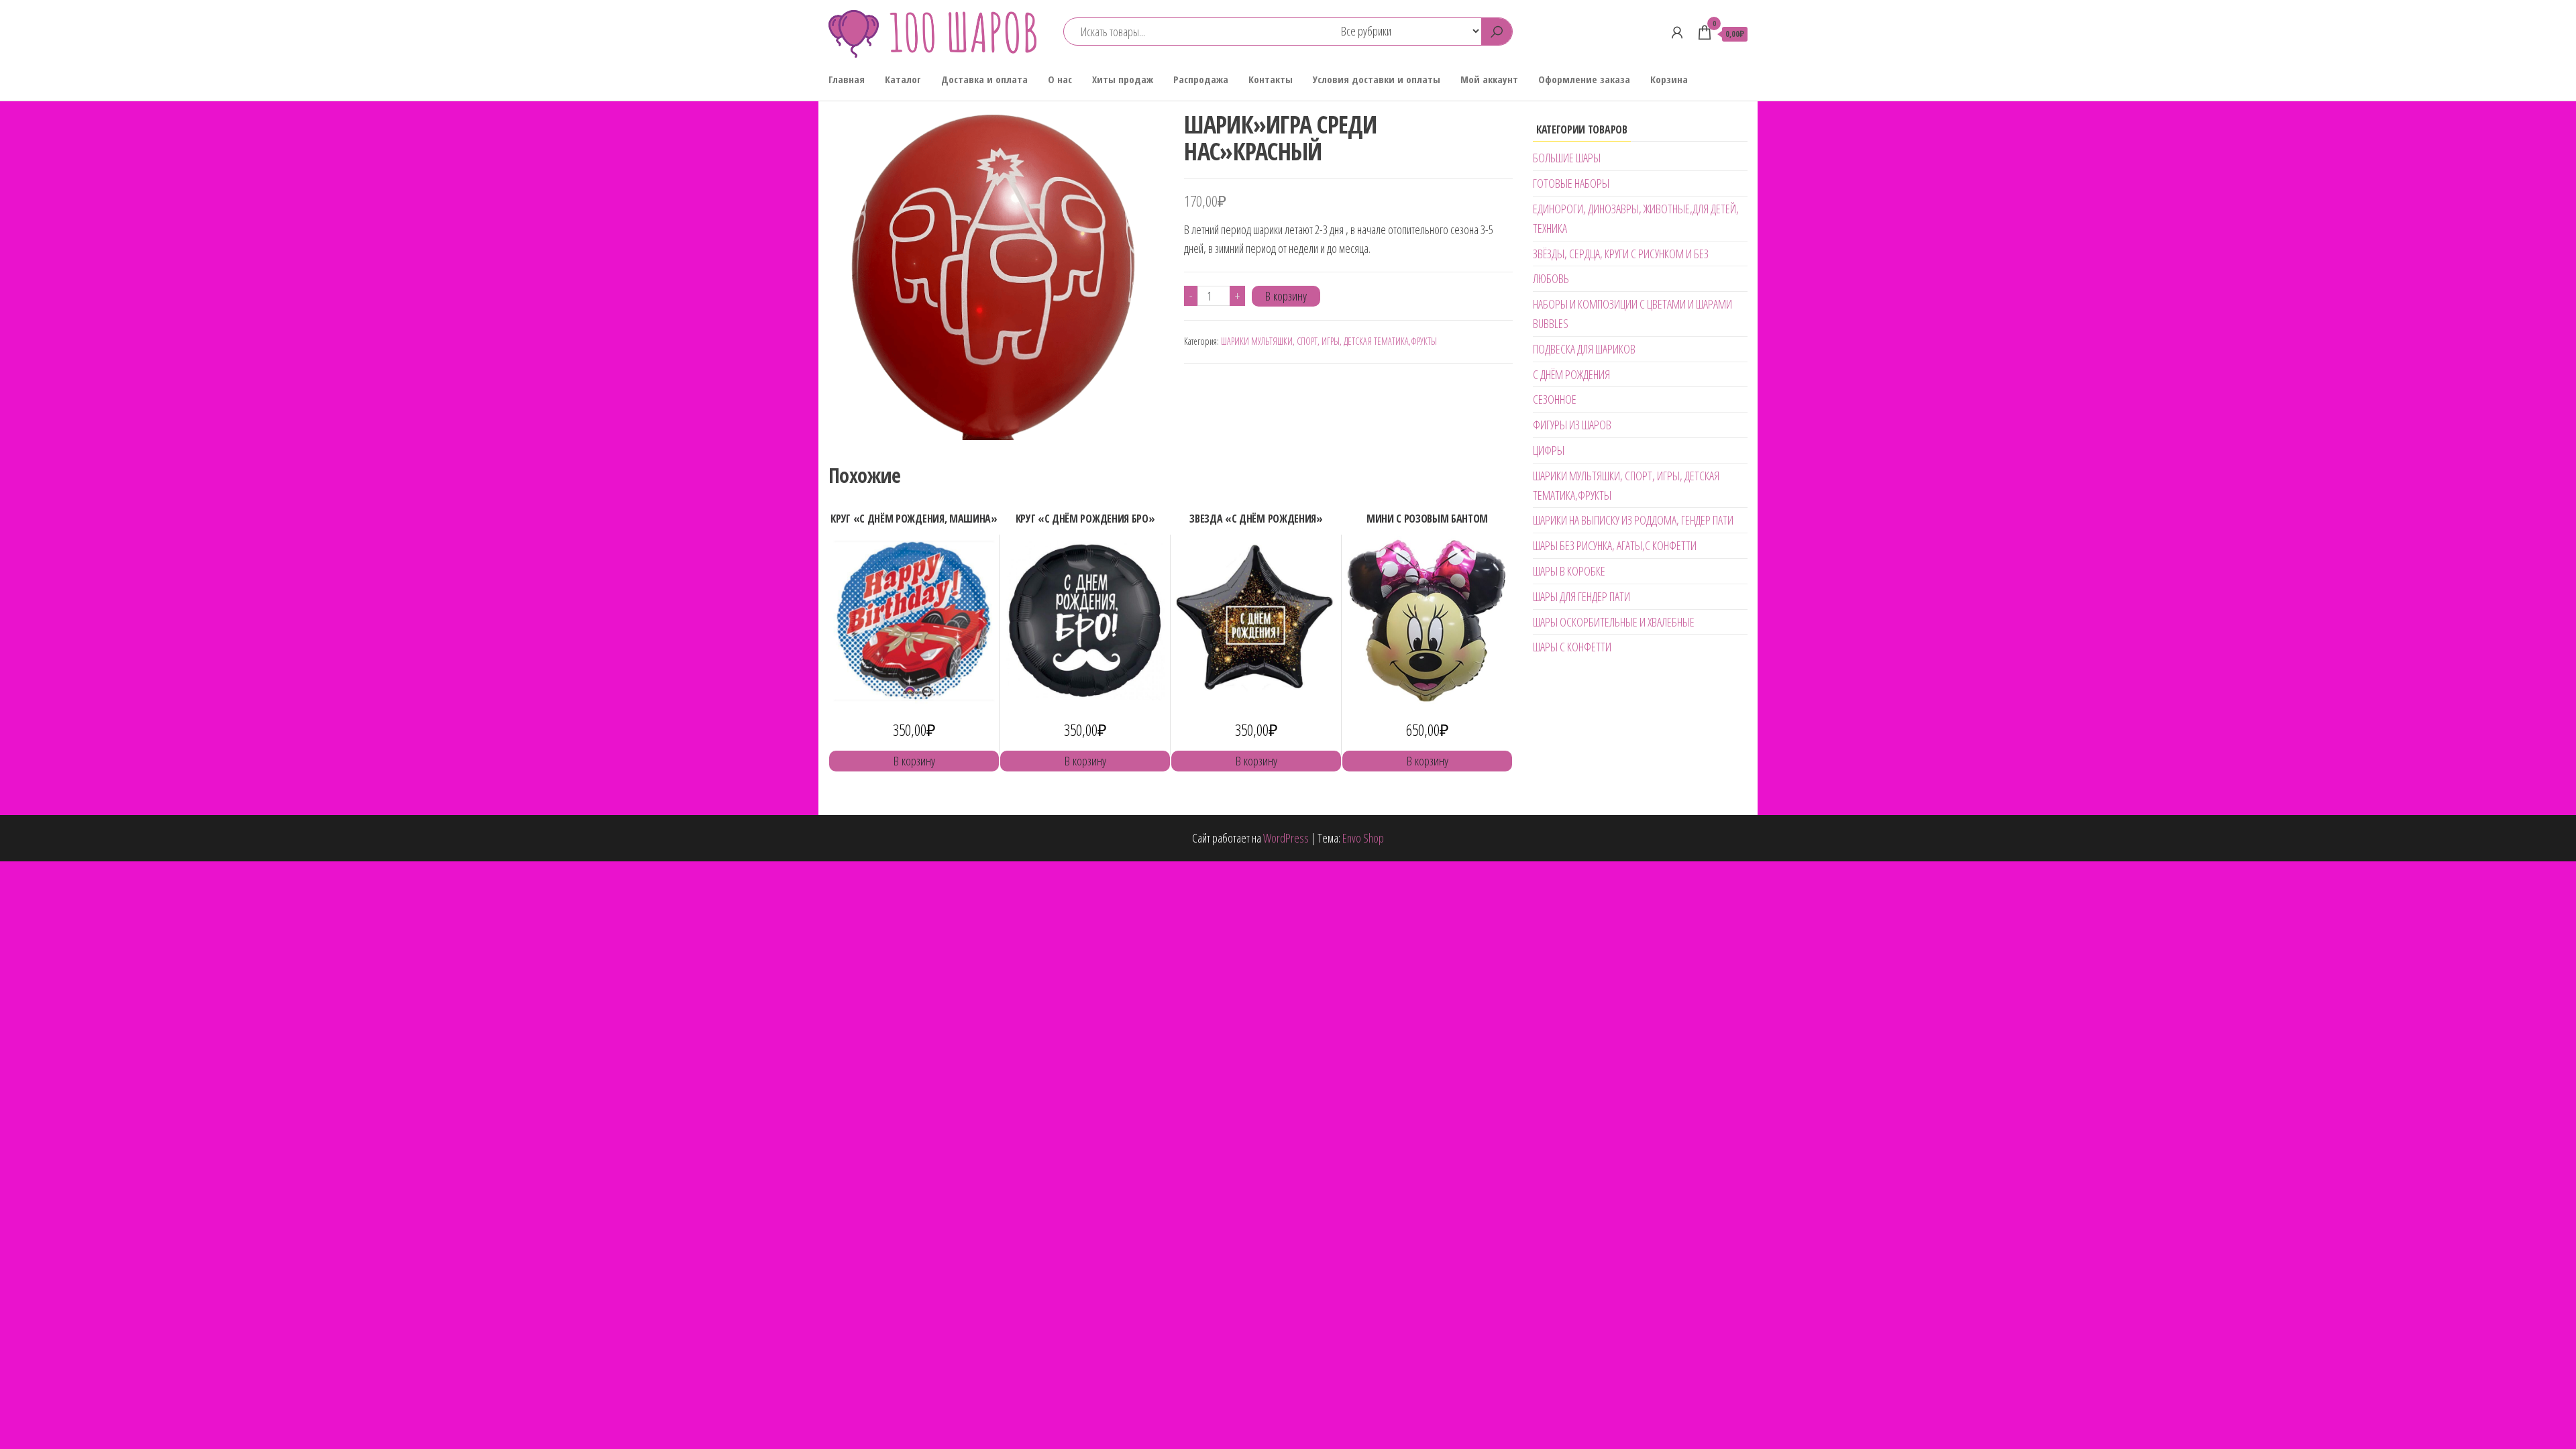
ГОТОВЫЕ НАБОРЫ (1571, 183)
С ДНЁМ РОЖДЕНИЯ (1571, 374)
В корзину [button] (914, 761)
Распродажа (1201, 79)
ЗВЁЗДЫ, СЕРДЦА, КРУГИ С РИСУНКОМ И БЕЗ (1621, 254)
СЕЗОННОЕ (1555, 399)
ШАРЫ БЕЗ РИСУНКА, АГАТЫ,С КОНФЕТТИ (1615, 545)
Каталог (903, 79)
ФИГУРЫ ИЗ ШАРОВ (1572, 425)
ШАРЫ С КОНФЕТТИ (1572, 647)
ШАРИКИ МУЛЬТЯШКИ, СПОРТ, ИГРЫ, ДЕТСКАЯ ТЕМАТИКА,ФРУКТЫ (1329, 341)
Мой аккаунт (1489, 79)
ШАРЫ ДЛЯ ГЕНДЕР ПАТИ (1581, 596)
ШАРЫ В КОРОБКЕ (1569, 571)
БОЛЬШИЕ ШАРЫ (1567, 158)
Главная (847, 79)
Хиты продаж (1123, 79)
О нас (1060, 79)
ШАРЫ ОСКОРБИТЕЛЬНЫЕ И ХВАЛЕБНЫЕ (1614, 622)
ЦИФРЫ (1549, 450)
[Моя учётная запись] (1677, 32)
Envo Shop (1363, 838)
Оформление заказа (1584, 79)
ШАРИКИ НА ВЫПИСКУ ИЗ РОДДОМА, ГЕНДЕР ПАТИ (1633, 520)
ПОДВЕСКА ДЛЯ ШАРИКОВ (1584, 349)
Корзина (1669, 79)
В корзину (1286, 296)
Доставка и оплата (984, 79)
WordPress (1286, 838)
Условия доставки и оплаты (1377, 79)
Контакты (1271, 79)
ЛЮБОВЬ (1551, 278)
